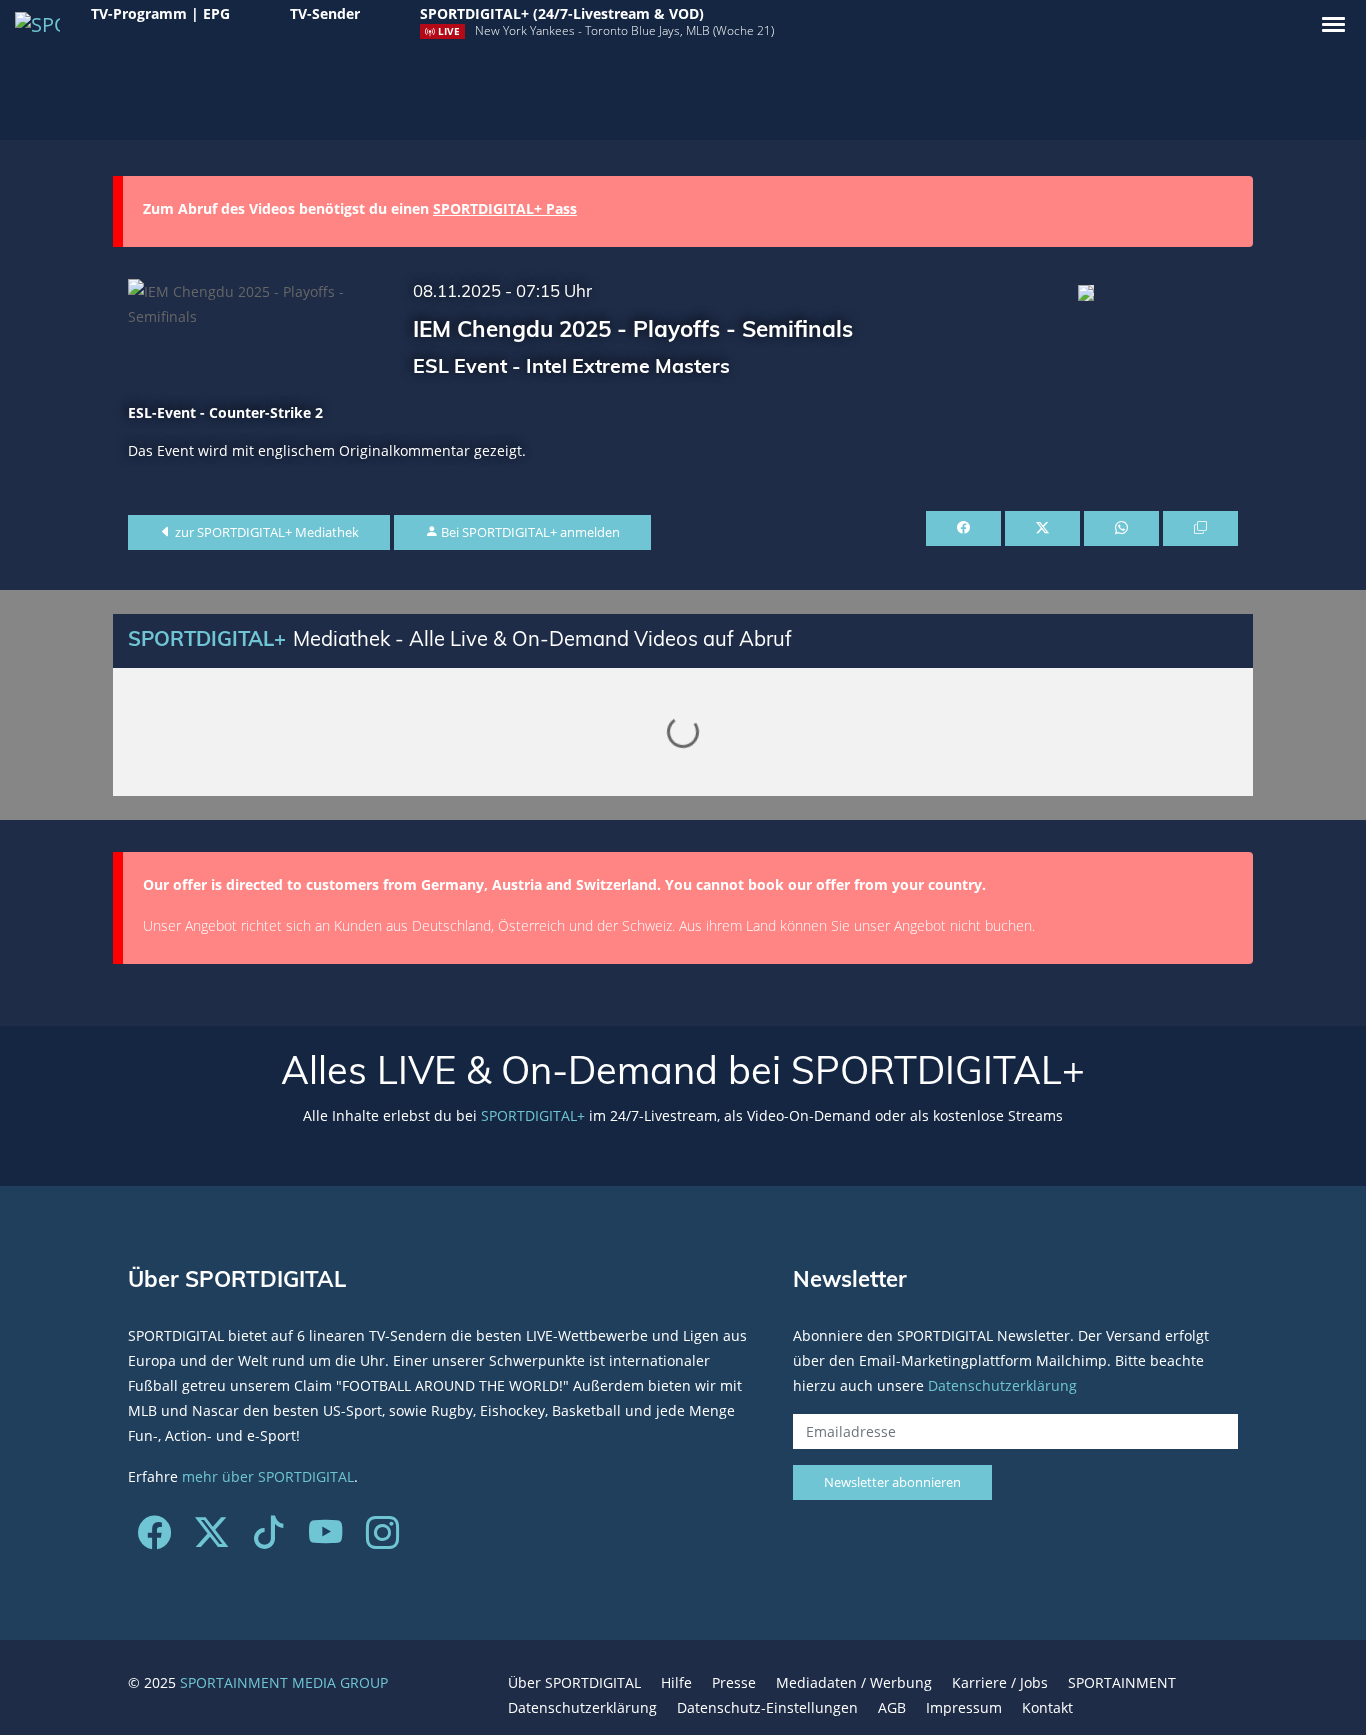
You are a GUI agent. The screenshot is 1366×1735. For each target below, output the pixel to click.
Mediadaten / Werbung (854, 1682)
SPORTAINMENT (1122, 1682)
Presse (734, 1682)
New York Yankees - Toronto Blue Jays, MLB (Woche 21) (624, 30)
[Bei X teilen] (1042, 529)
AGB (892, 1707)
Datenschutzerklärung (1002, 1385)
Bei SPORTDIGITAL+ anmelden (529, 532)
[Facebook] (154, 1539)
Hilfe (676, 1682)
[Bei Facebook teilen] (963, 529)
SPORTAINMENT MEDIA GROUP (284, 1682)
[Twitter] (211, 1539)
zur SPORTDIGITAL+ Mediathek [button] (265, 532)
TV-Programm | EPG (160, 13)
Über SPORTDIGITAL (574, 1682)
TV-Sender (325, 13)
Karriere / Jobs (1000, 1682)
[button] (1333, 24)
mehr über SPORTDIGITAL (268, 1476)
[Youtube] (325, 1539)
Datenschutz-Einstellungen (767, 1707)
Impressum (964, 1707)
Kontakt (1047, 1707)
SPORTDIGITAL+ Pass (505, 208)
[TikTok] (268, 1539)
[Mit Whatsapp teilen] (1121, 529)
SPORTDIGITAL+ (533, 1115)
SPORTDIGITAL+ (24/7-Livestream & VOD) (562, 13)
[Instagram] (382, 1539)
